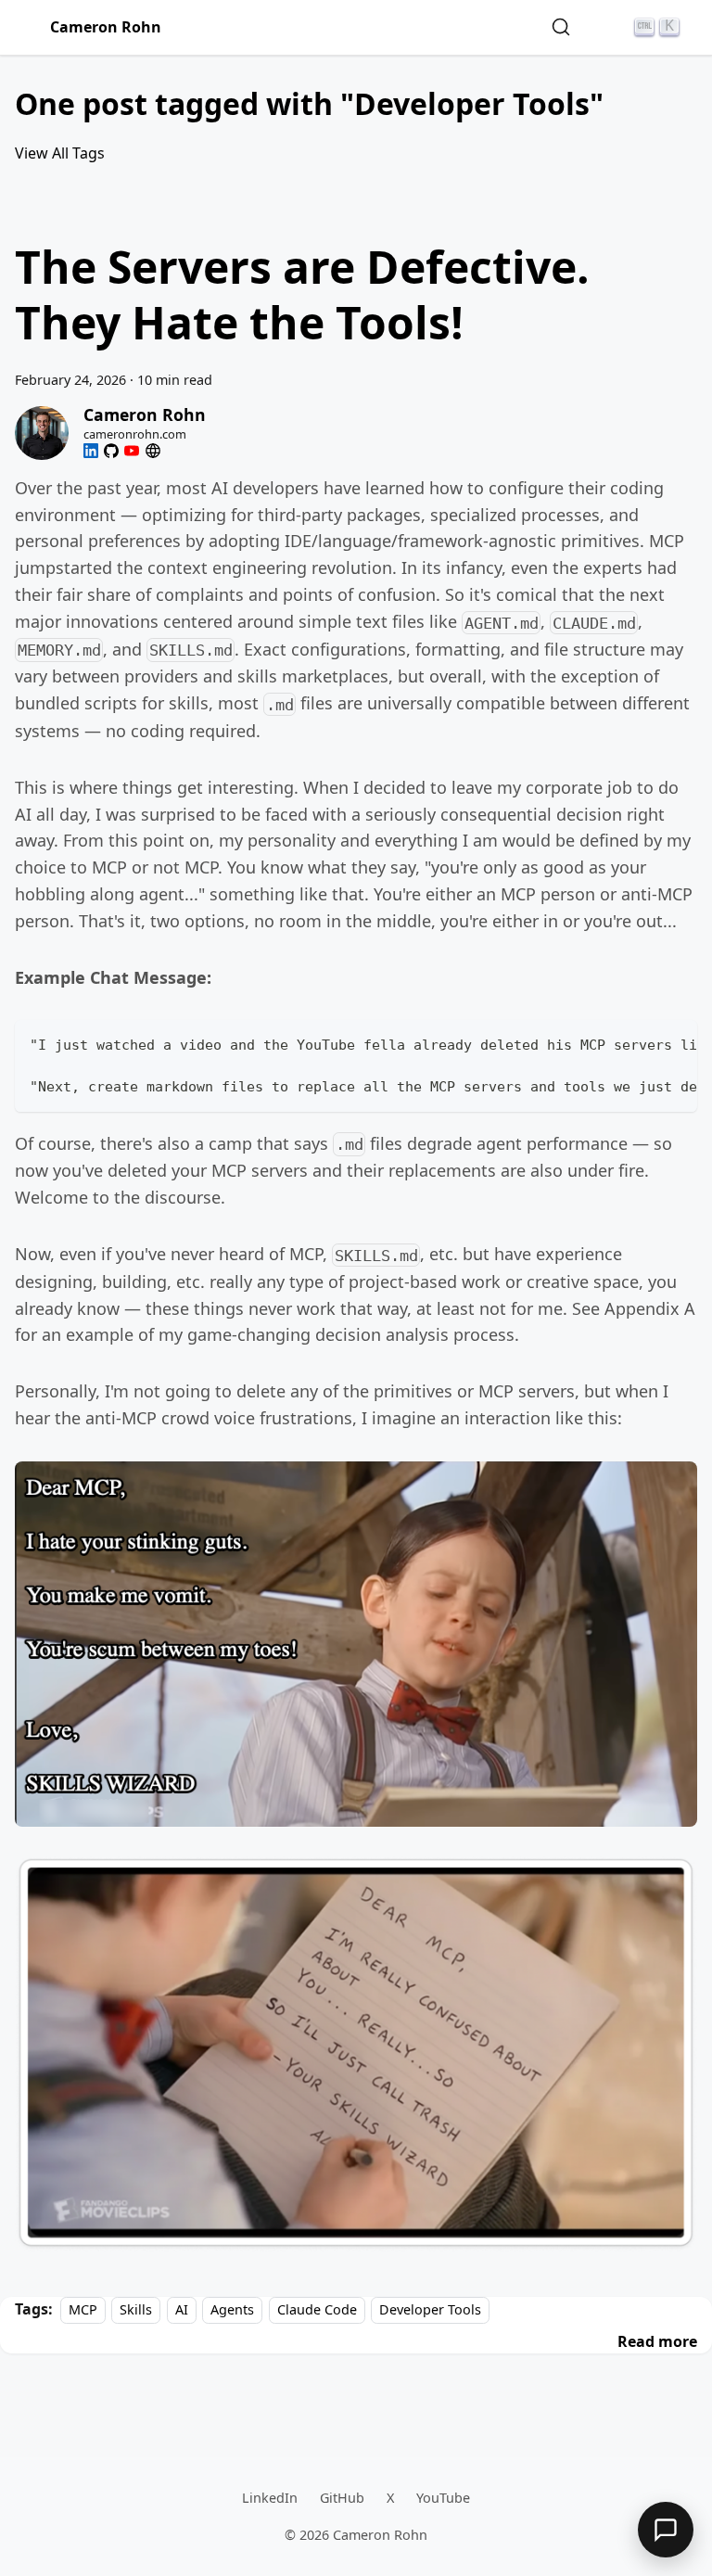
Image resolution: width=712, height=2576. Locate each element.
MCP (83, 2309)
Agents (232, 2309)
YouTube (443, 2498)
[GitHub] (111, 451)
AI (182, 2309)
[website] (153, 451)
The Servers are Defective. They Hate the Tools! (302, 294)
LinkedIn (270, 2498)
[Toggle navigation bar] (29, 28)
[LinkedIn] (91, 451)
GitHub (342, 2498)
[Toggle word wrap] (641, 1043)
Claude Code (317, 2309)
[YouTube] (132, 451)
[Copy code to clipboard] (674, 1043)
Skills (136, 2309)
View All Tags (60, 153)
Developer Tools (430, 2309)
